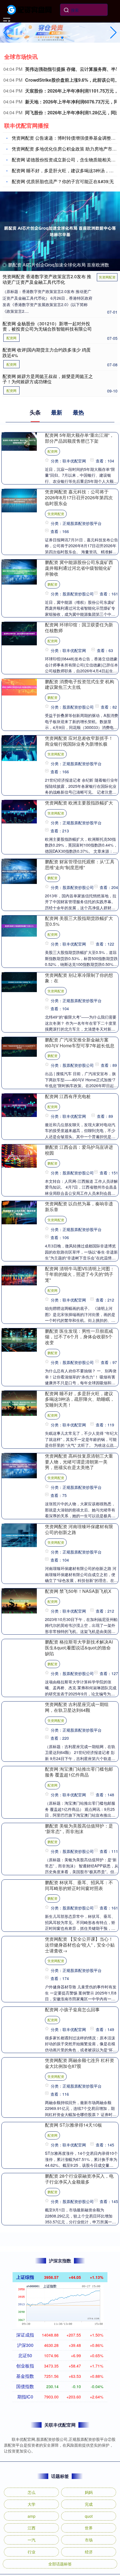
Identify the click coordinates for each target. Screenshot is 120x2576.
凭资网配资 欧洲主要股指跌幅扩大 (79, 803)
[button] (113, 33)
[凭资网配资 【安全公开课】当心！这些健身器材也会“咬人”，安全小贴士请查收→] (19, 1947)
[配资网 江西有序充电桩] (19, 1105)
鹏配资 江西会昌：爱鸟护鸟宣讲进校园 (79, 1150)
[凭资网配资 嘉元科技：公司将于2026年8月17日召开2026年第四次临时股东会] (19, 500)
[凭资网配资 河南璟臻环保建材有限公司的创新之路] (19, 1535)
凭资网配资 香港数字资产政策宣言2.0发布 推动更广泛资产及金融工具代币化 (47, 279)
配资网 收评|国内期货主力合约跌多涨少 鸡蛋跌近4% (47, 352)
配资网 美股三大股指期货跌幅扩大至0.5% (79, 921)
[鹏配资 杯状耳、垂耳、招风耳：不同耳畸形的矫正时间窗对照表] (19, 1891)
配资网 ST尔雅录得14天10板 (74, 2125)
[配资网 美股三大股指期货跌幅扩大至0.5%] (19, 925)
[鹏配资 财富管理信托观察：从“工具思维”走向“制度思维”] (19, 871)
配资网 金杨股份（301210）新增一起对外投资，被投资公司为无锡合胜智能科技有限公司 (47, 326)
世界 (89, 2528)
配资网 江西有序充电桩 (68, 1096)
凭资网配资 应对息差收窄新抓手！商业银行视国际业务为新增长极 (79, 741)
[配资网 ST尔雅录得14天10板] (19, 2125)
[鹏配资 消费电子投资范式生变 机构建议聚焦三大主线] (19, 686)
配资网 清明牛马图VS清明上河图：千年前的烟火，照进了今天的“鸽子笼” (80, 1274)
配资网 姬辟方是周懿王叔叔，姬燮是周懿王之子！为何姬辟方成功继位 (48, 379)
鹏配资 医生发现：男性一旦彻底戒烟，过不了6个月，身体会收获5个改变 (79, 1337)
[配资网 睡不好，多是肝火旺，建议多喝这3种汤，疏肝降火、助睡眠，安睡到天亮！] (19, 1402)
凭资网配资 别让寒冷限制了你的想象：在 (79, 978)
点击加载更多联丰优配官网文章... (60, 2243)
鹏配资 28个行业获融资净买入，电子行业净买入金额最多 (79, 2179)
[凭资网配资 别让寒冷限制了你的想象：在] (19, 982)
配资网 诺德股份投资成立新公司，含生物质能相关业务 (66, 160)
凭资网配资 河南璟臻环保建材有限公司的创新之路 (79, 1529)
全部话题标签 (60, 2564)
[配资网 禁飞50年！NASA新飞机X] (19, 1600)
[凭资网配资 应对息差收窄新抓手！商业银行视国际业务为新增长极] (19, 747)
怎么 (32, 2492)
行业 (32, 2552)
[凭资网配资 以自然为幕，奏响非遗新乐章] (19, 1212)
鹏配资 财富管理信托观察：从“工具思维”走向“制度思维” (80, 864)
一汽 (32, 2540)
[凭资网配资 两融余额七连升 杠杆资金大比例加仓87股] (19, 2069)
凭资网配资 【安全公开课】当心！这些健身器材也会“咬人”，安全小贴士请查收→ (80, 1945)
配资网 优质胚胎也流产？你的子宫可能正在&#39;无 (63, 181)
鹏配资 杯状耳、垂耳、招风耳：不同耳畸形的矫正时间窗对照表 (79, 1885)
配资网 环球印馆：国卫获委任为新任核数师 (79, 627)
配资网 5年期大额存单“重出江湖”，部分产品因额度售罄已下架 (79, 438)
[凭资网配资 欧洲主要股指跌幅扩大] (19, 811)
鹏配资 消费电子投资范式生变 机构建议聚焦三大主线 (80, 684)
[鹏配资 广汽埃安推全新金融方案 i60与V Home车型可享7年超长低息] (19, 1046)
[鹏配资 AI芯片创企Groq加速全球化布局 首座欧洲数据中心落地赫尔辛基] (60, 231)
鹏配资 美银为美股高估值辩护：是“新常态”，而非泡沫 (79, 1829)
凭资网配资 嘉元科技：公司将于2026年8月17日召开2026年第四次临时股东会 (79, 497)
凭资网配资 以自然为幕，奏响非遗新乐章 (79, 1206)
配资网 (11, 338)
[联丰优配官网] (30, 9)
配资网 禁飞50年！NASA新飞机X (78, 1591)
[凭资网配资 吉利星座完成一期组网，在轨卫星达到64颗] (19, 1713)
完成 (89, 2504)
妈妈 (89, 2492)
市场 (89, 2540)
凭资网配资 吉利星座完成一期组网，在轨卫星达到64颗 (77, 1707)
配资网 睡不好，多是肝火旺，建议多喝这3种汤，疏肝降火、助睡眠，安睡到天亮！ (80, 1399)
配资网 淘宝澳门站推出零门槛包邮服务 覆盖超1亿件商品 (79, 1772)
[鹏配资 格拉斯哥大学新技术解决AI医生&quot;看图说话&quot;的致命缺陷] (19, 1650)
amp (32, 2516)
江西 (32, 2528)
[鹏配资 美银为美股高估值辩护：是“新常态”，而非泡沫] (19, 1834)
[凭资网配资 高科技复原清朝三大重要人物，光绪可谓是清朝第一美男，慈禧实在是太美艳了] (19, 1465)
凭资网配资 (107, 277)
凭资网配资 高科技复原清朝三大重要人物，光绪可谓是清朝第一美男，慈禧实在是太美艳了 (79, 1462)
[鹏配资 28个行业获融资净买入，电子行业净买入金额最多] (19, 2176)
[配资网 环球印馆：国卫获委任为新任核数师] (19, 633)
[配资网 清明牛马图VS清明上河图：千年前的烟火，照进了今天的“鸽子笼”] (19, 1275)
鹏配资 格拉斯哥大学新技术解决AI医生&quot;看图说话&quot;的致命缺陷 (79, 1648)
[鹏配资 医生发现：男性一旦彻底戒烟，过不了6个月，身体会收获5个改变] (19, 1339)
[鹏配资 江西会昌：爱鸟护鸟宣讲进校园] (19, 1155)
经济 (89, 2552)
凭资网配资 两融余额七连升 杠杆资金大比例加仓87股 (80, 2063)
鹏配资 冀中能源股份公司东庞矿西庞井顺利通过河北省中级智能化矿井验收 (79, 568)
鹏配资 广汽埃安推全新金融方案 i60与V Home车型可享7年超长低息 (80, 1043)
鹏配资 (52, 584)
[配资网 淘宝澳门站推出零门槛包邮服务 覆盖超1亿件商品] (19, 1777)
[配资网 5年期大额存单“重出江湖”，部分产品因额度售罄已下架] (19, 441)
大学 (32, 2504)
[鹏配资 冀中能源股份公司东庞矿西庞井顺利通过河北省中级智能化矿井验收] (19, 571)
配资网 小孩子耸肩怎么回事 (72, 2009)
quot (89, 2516)
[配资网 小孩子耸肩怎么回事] (19, 2016)
